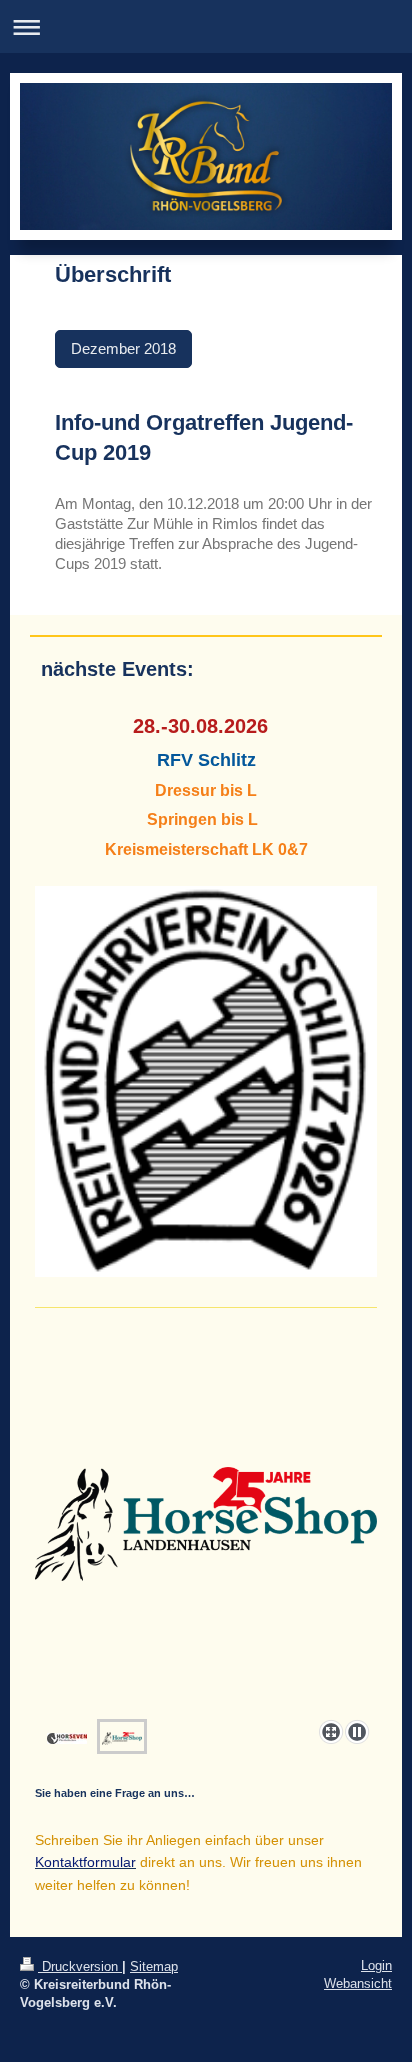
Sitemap (154, 1966)
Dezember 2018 (123, 348)
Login (376, 1965)
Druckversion (80, 1966)
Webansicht (358, 1983)
